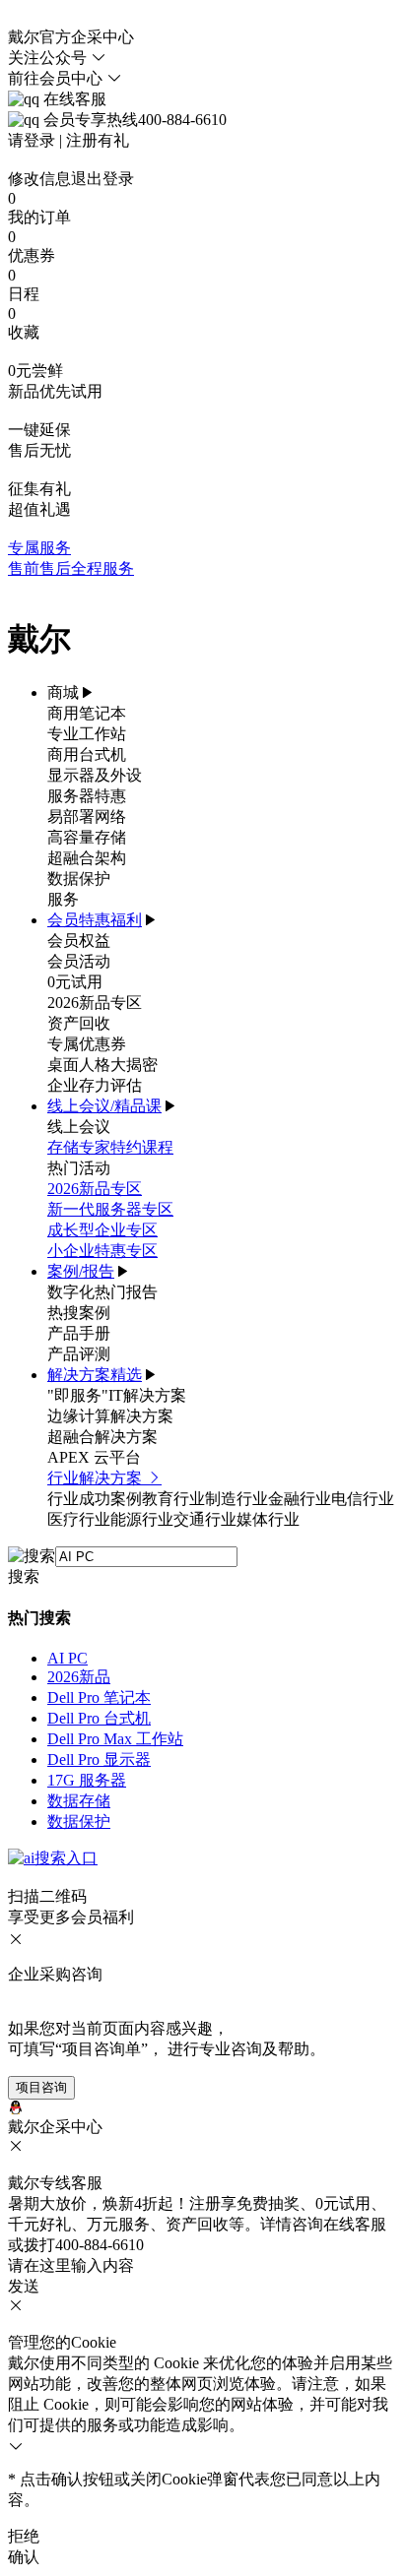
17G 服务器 (87, 1780)
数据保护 (79, 879)
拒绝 (24, 2536)
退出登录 (102, 179)
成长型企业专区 (102, 1230)
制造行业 (237, 1499)
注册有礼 (98, 140)
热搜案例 (79, 1313)
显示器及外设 (95, 775)
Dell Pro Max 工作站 (115, 1739)
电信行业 (363, 1499)
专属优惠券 (87, 1044)
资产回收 (79, 1023)
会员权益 (79, 941)
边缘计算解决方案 (110, 1416)
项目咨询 (41, 2087)
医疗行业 (79, 1519)
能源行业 (142, 1519)
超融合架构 (87, 858)
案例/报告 (81, 1271)
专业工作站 (87, 734)
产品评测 (79, 1354)
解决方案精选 (95, 1375)
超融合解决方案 (102, 1437)
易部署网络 (87, 817)
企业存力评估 (95, 1085)
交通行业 (205, 1519)
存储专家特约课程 (110, 1147)
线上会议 (79, 1127)
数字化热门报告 (102, 1292)
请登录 (32, 140)
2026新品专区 (95, 1003)
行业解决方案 (97, 1478)
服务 (63, 899)
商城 (63, 692)
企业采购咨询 (55, 1974)
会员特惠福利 (95, 920)
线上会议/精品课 (104, 1106)
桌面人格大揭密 (102, 1065)
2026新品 (79, 1677)
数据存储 (79, 1801)
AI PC (68, 1658)
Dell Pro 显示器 (99, 1759)
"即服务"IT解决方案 (117, 1395)
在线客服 (73, 99)
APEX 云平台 (94, 1457)
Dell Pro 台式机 (99, 1718)
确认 (24, 2557)
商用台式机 (87, 754)
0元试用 (75, 982)
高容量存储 (87, 837)
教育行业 (173, 1499)
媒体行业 (268, 1519)
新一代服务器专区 (110, 1209)
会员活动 (79, 961)
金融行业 (300, 1499)
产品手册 (79, 1333)
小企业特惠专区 (102, 1251)
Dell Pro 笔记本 (99, 1697)
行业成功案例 (95, 1499)
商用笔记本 (87, 713)
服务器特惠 (87, 796)
